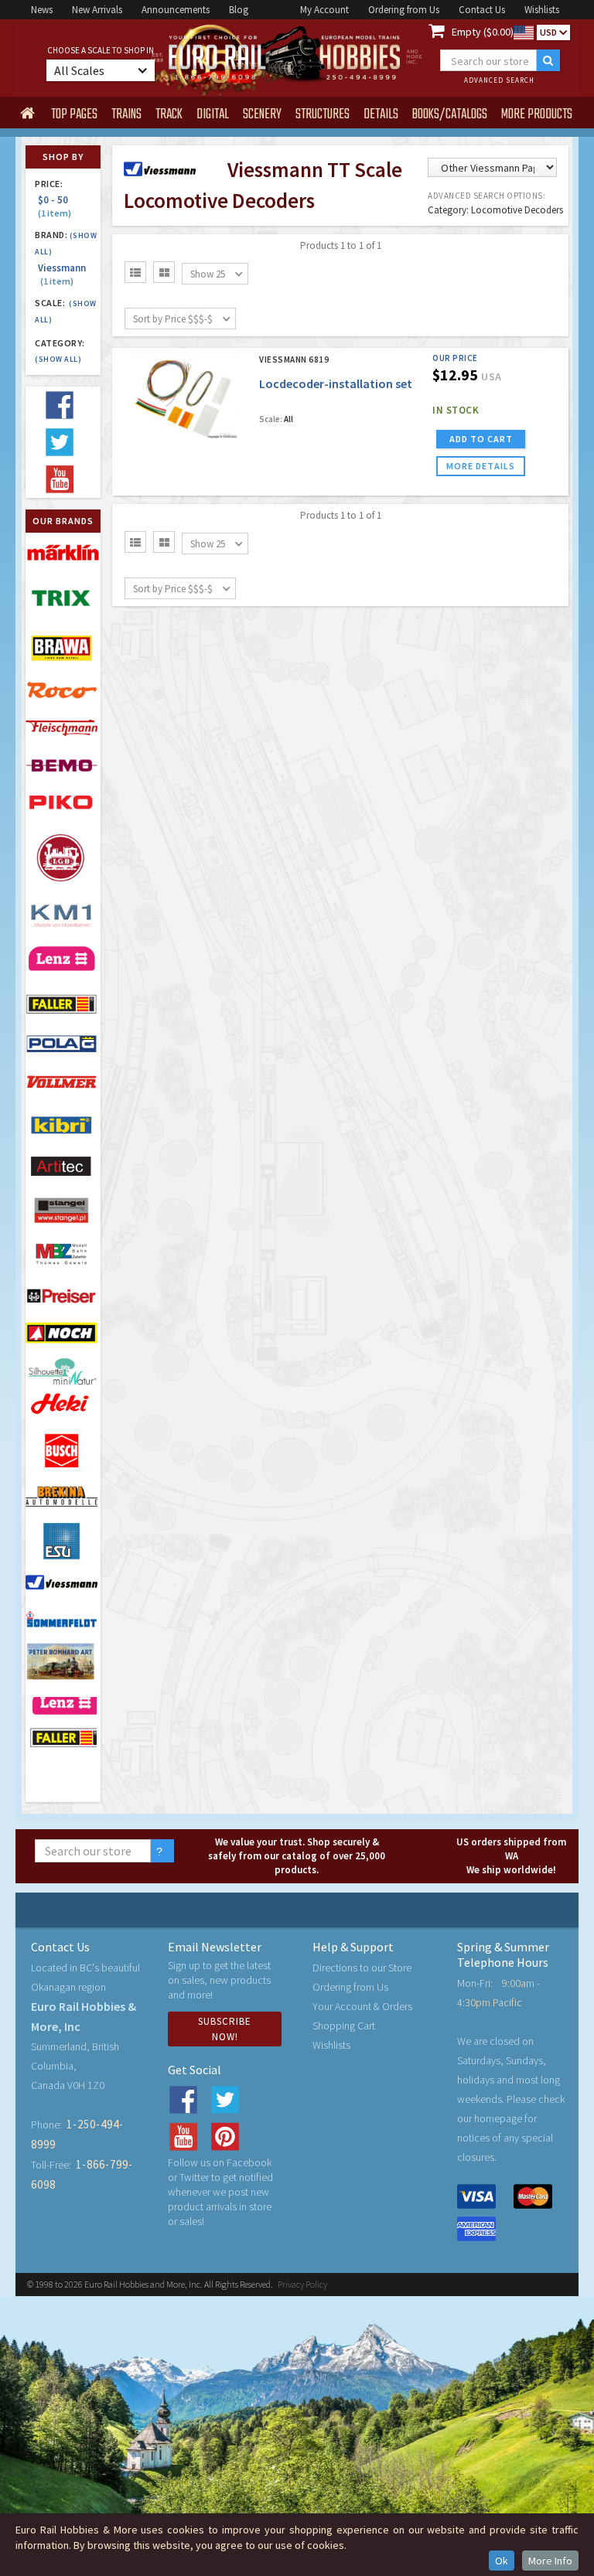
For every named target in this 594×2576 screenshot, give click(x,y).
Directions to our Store (362, 1968)
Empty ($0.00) (483, 32)
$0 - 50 (55, 206)
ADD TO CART (481, 439)
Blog (239, 10)
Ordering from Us (404, 10)
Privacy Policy (302, 2284)
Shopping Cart (344, 2026)
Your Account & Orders (362, 2006)
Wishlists (542, 10)
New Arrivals (97, 10)
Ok (502, 2561)
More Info (550, 2561)
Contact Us (482, 10)
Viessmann (62, 274)
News (42, 10)
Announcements (176, 10)
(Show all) (58, 359)
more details (481, 466)
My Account (324, 10)
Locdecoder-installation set (336, 383)
